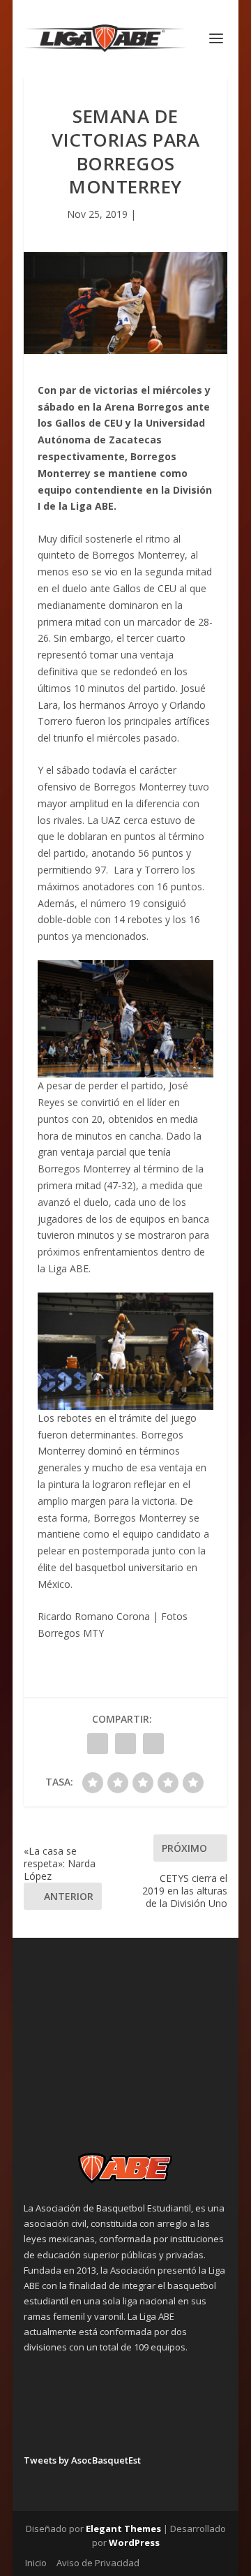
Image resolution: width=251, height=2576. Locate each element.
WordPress (134, 2542)
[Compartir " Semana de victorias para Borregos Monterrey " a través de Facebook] (98, 1744)
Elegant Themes (123, 2529)
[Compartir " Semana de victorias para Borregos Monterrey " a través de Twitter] (125, 1744)
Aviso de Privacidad (98, 2563)
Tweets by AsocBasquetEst (82, 2460)
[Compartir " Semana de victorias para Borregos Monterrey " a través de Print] (153, 1744)
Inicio (36, 2563)
